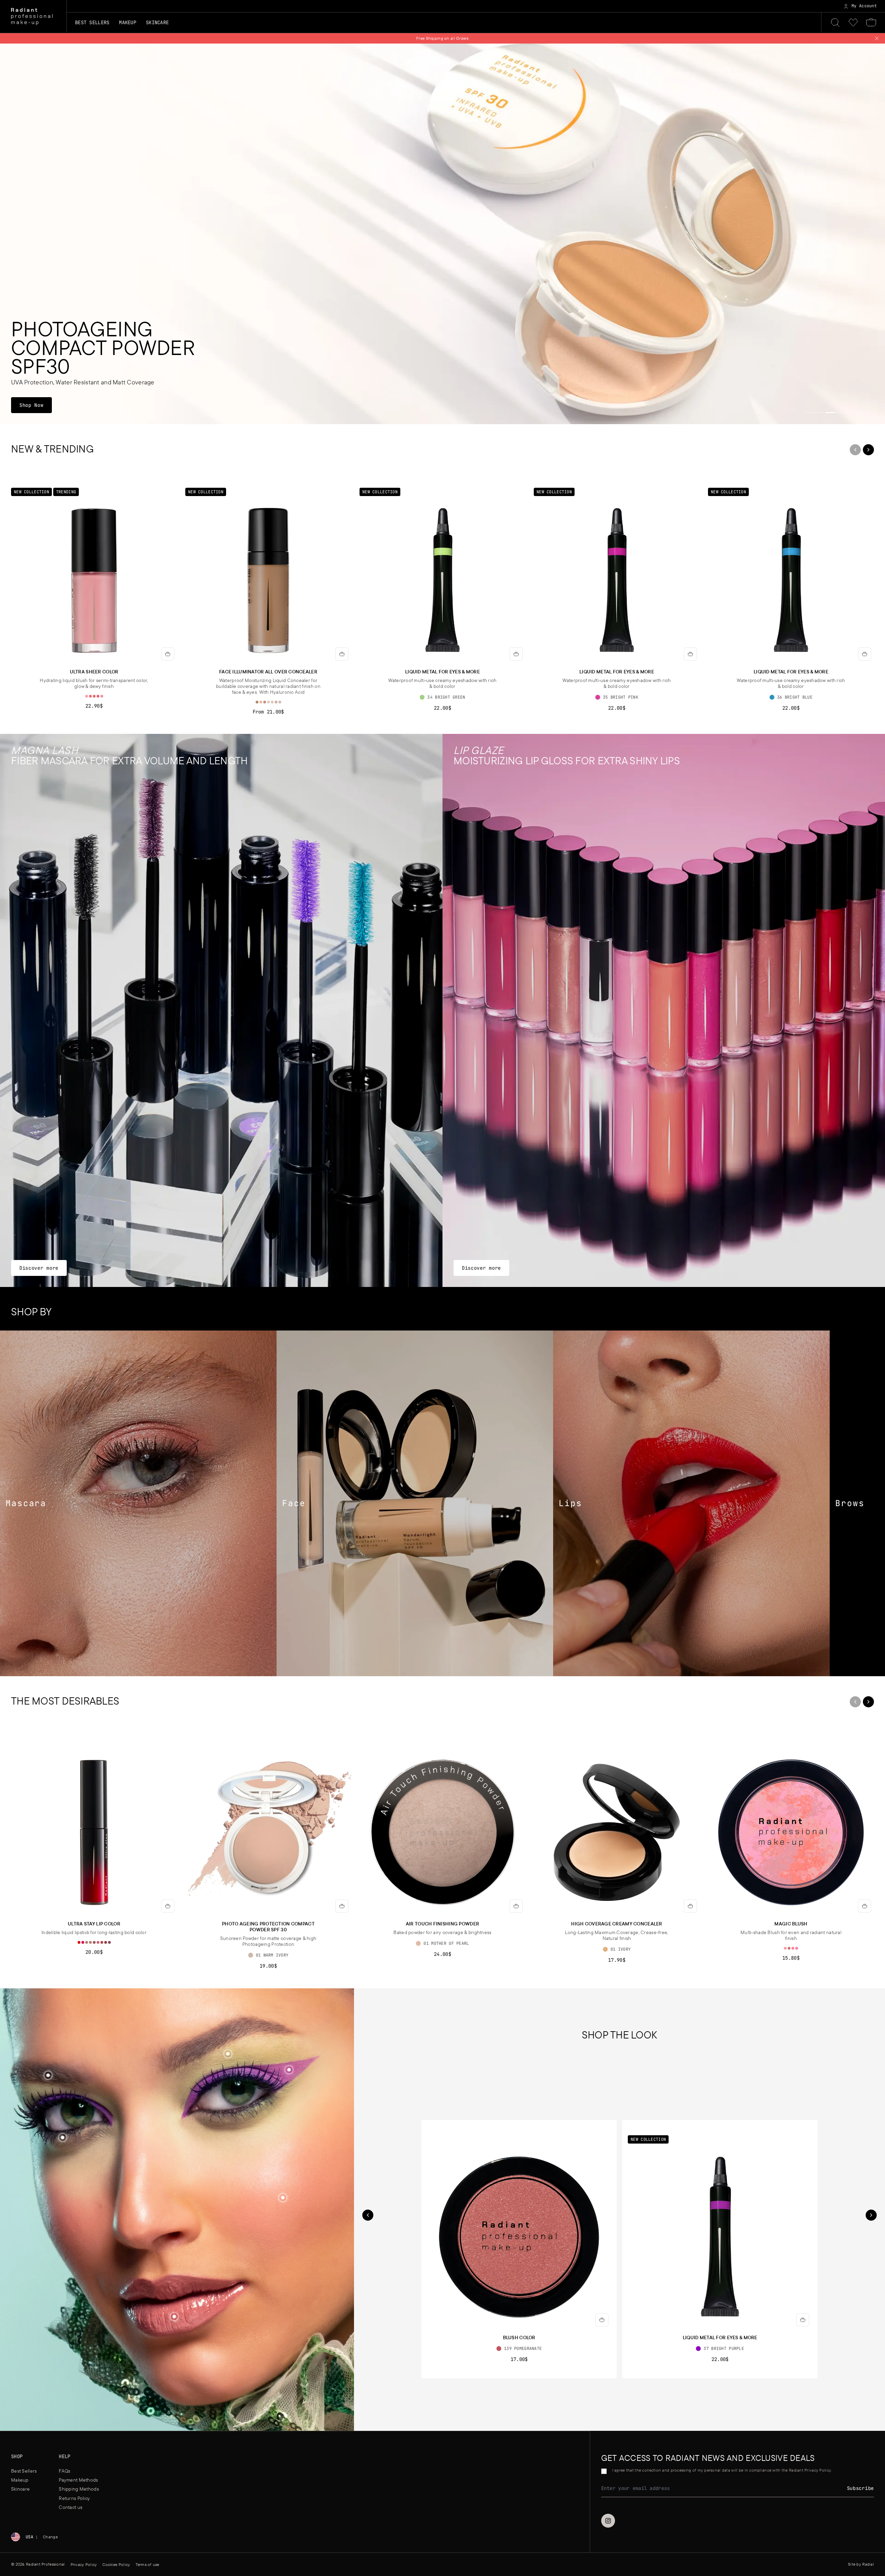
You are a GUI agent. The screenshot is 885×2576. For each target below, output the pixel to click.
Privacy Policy (463, 1322)
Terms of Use (432, 1322)
